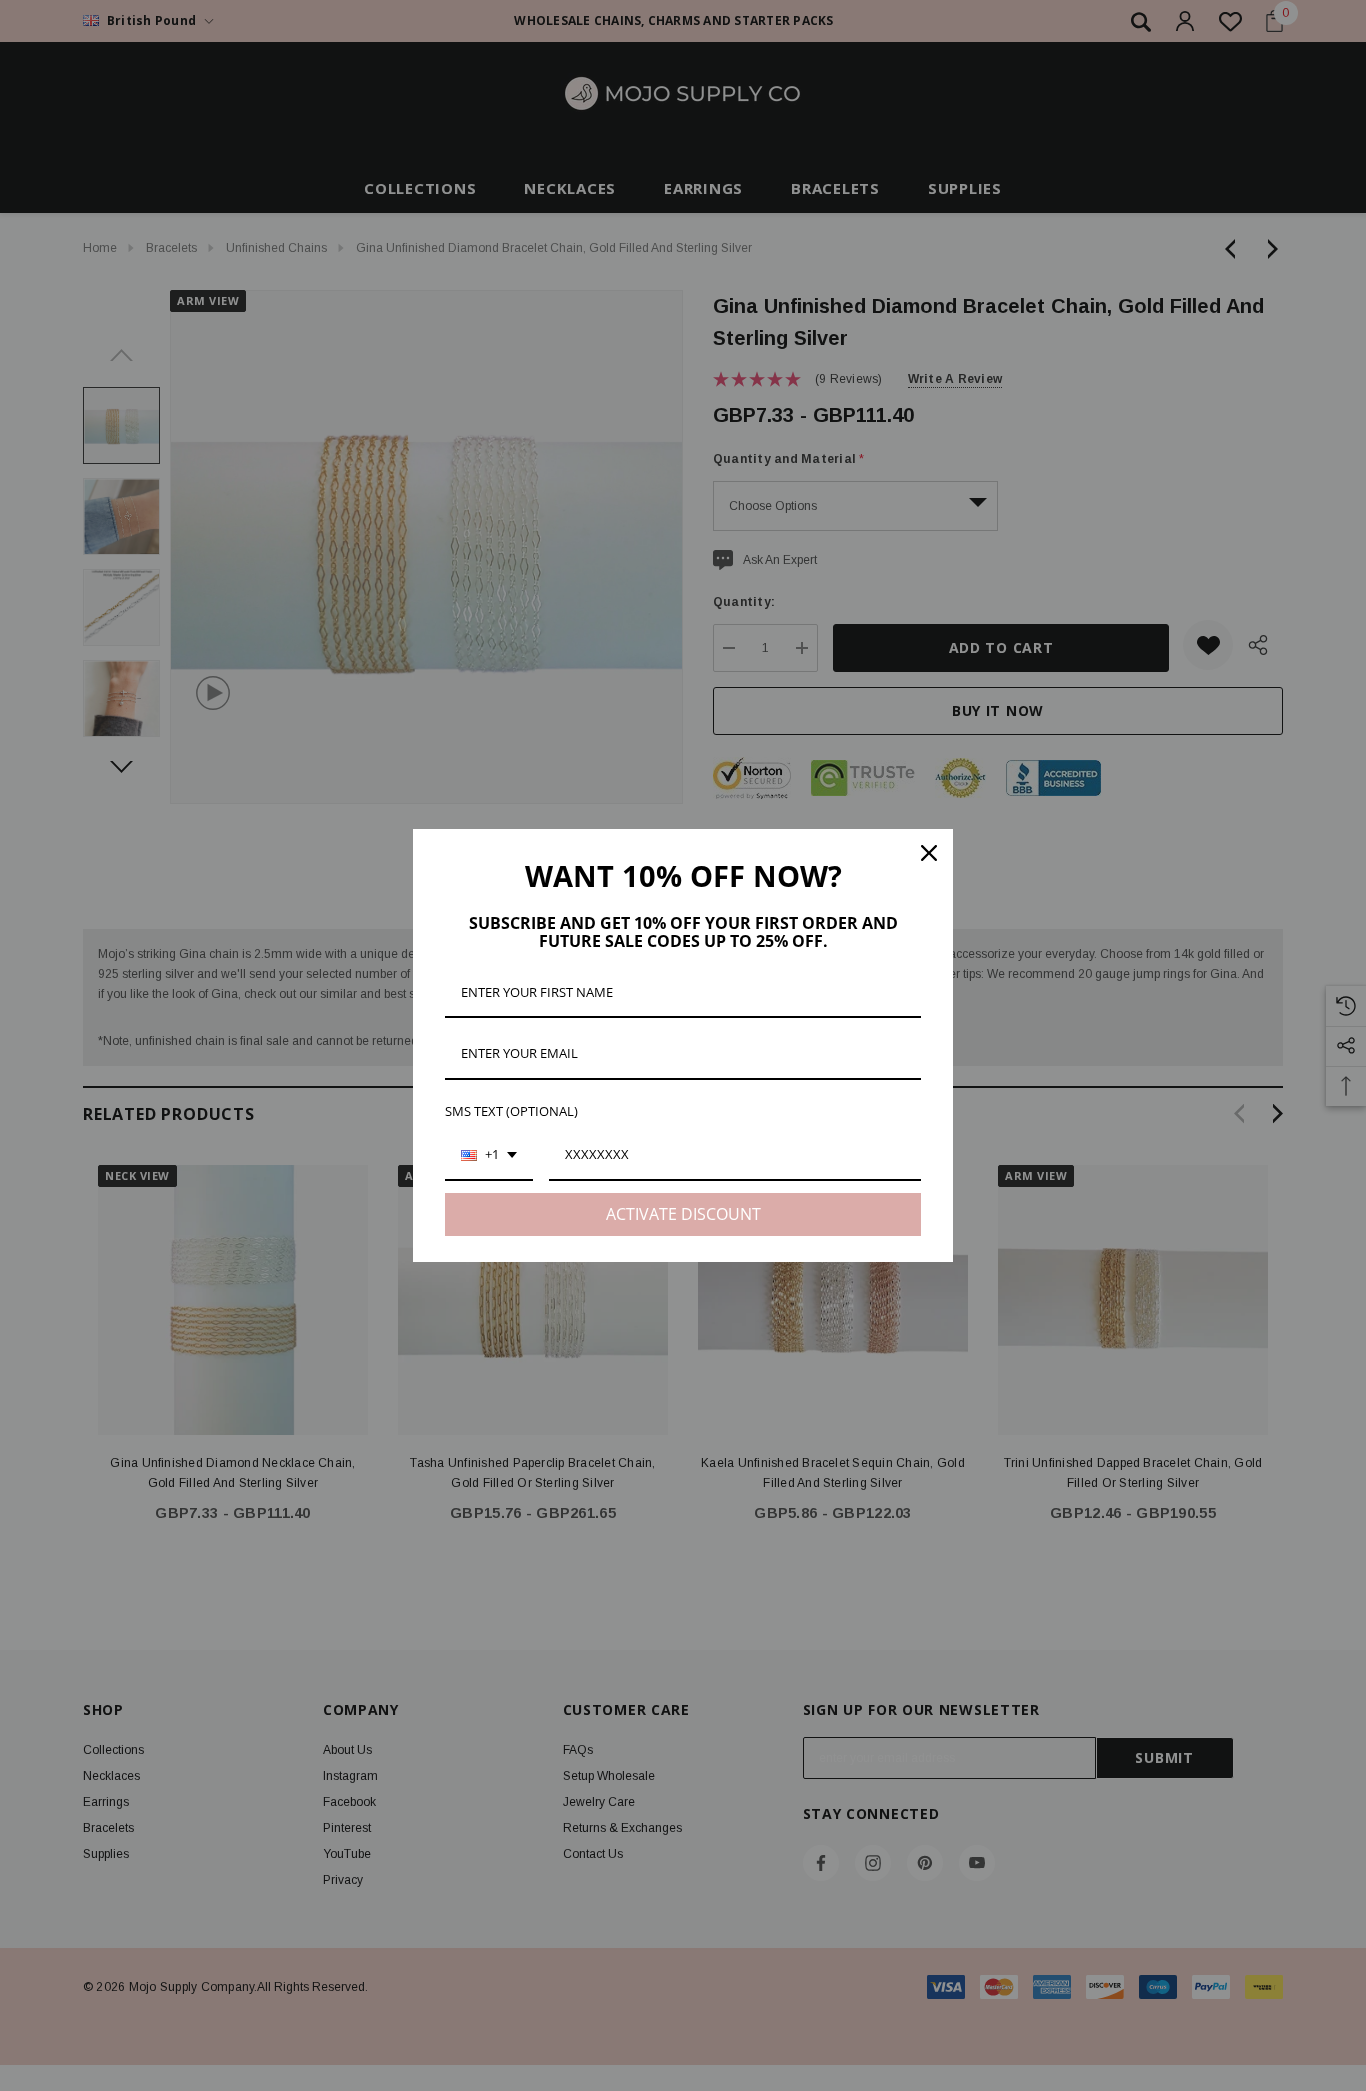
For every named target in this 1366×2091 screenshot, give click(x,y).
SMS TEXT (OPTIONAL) (511, 1111)
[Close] (929, 853)
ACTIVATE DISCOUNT (683, 1214)
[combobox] (489, 1156)
